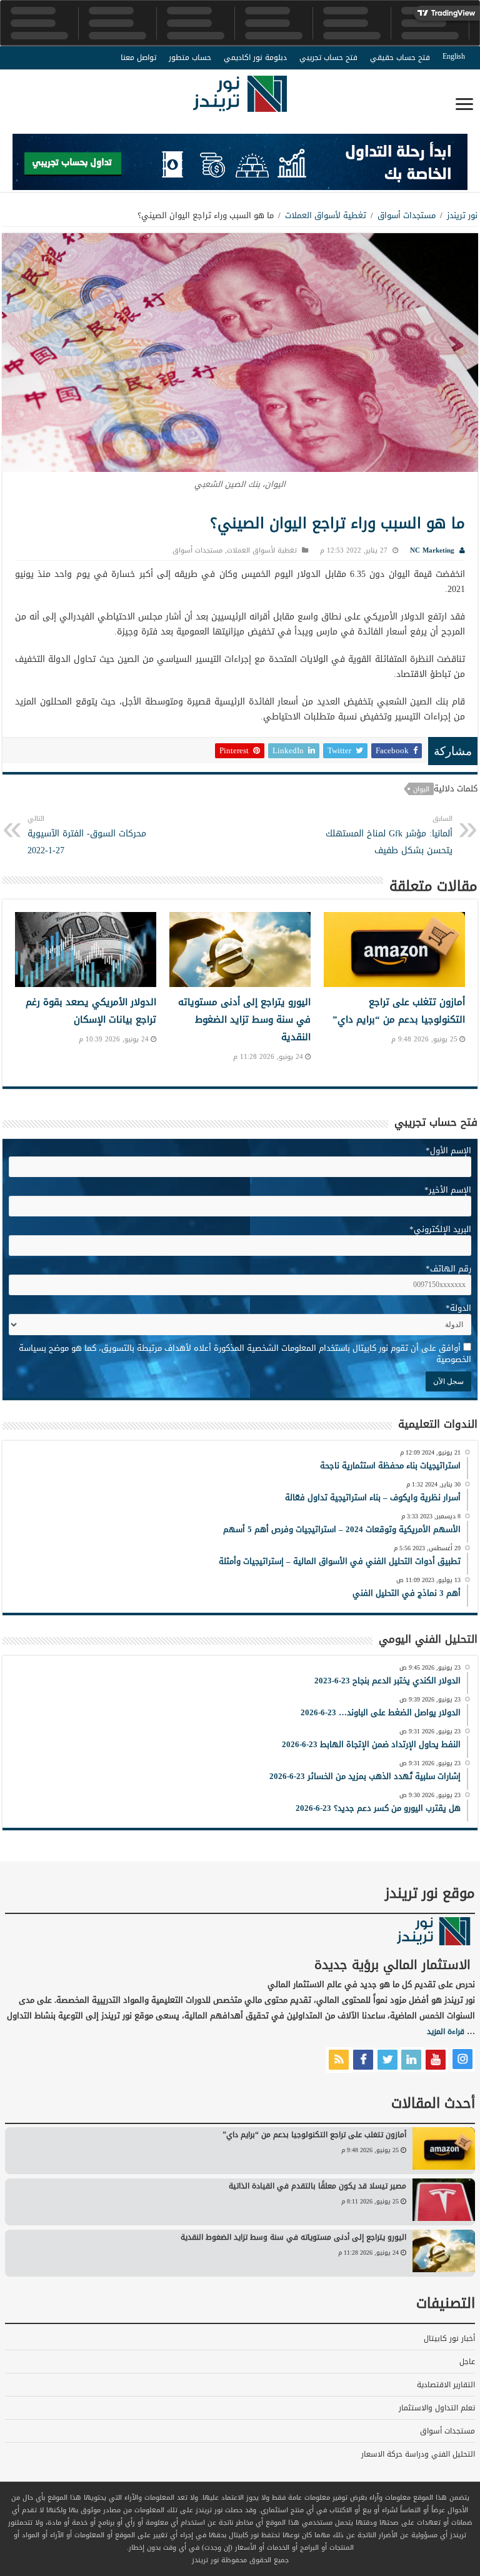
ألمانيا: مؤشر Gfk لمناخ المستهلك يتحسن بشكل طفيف (389, 835)
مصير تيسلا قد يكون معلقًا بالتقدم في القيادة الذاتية (317, 2186)
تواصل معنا (138, 58)
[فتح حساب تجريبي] (240, 165)
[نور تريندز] (240, 102)
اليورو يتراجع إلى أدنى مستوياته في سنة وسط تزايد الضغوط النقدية (244, 1020)
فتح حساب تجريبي (328, 58)
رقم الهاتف (448, 1269)
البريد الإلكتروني (440, 1229)
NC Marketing (432, 550)
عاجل (467, 2362)
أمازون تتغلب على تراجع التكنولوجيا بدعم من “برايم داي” (399, 1011)
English (454, 56)
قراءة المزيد (446, 2032)
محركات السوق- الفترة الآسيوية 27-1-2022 (87, 835)
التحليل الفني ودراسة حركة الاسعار (418, 2454)
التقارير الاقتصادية (446, 2385)
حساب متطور (190, 58)
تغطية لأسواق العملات (326, 215)
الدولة (458, 1308)
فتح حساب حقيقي (400, 58)
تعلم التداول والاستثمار (437, 2408)
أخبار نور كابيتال (449, 2338)
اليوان (421, 789)
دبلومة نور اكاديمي (255, 58)
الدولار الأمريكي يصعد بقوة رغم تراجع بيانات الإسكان (91, 1011)
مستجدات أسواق (407, 215)
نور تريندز (462, 215)
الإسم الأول (448, 1150)
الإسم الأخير (448, 1190)
